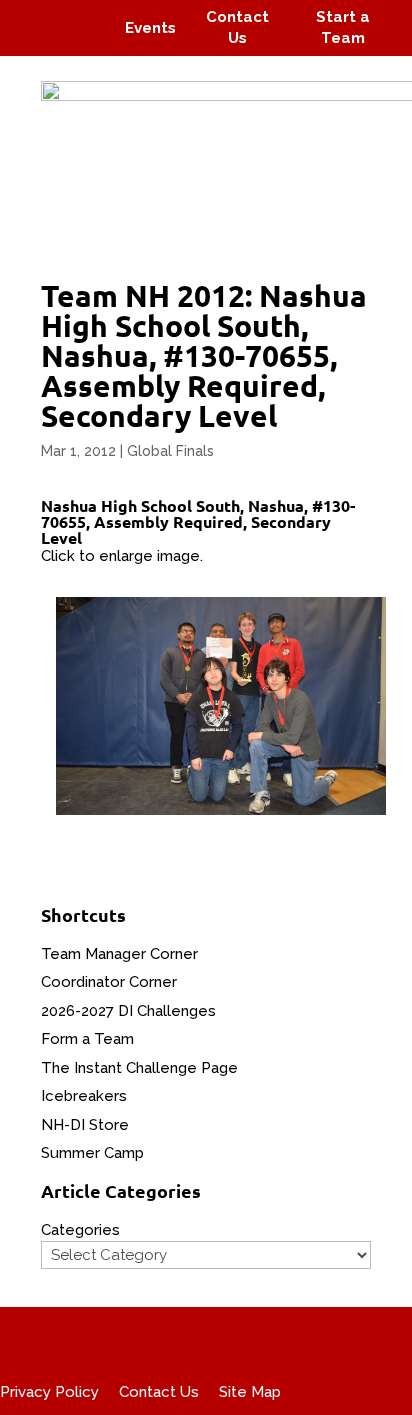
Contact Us (159, 1392)
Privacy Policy (49, 1392)
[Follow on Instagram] (76, 14)
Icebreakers (84, 1096)
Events (150, 28)
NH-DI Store (85, 1125)
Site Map (250, 1392)
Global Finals (170, 451)
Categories (80, 1230)
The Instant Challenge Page (139, 1068)
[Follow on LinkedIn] (86, 42)
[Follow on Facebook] (38, 14)
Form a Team (87, 1039)
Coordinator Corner (109, 982)
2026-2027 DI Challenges (128, 1011)
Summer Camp (92, 1153)
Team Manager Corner (119, 954)
